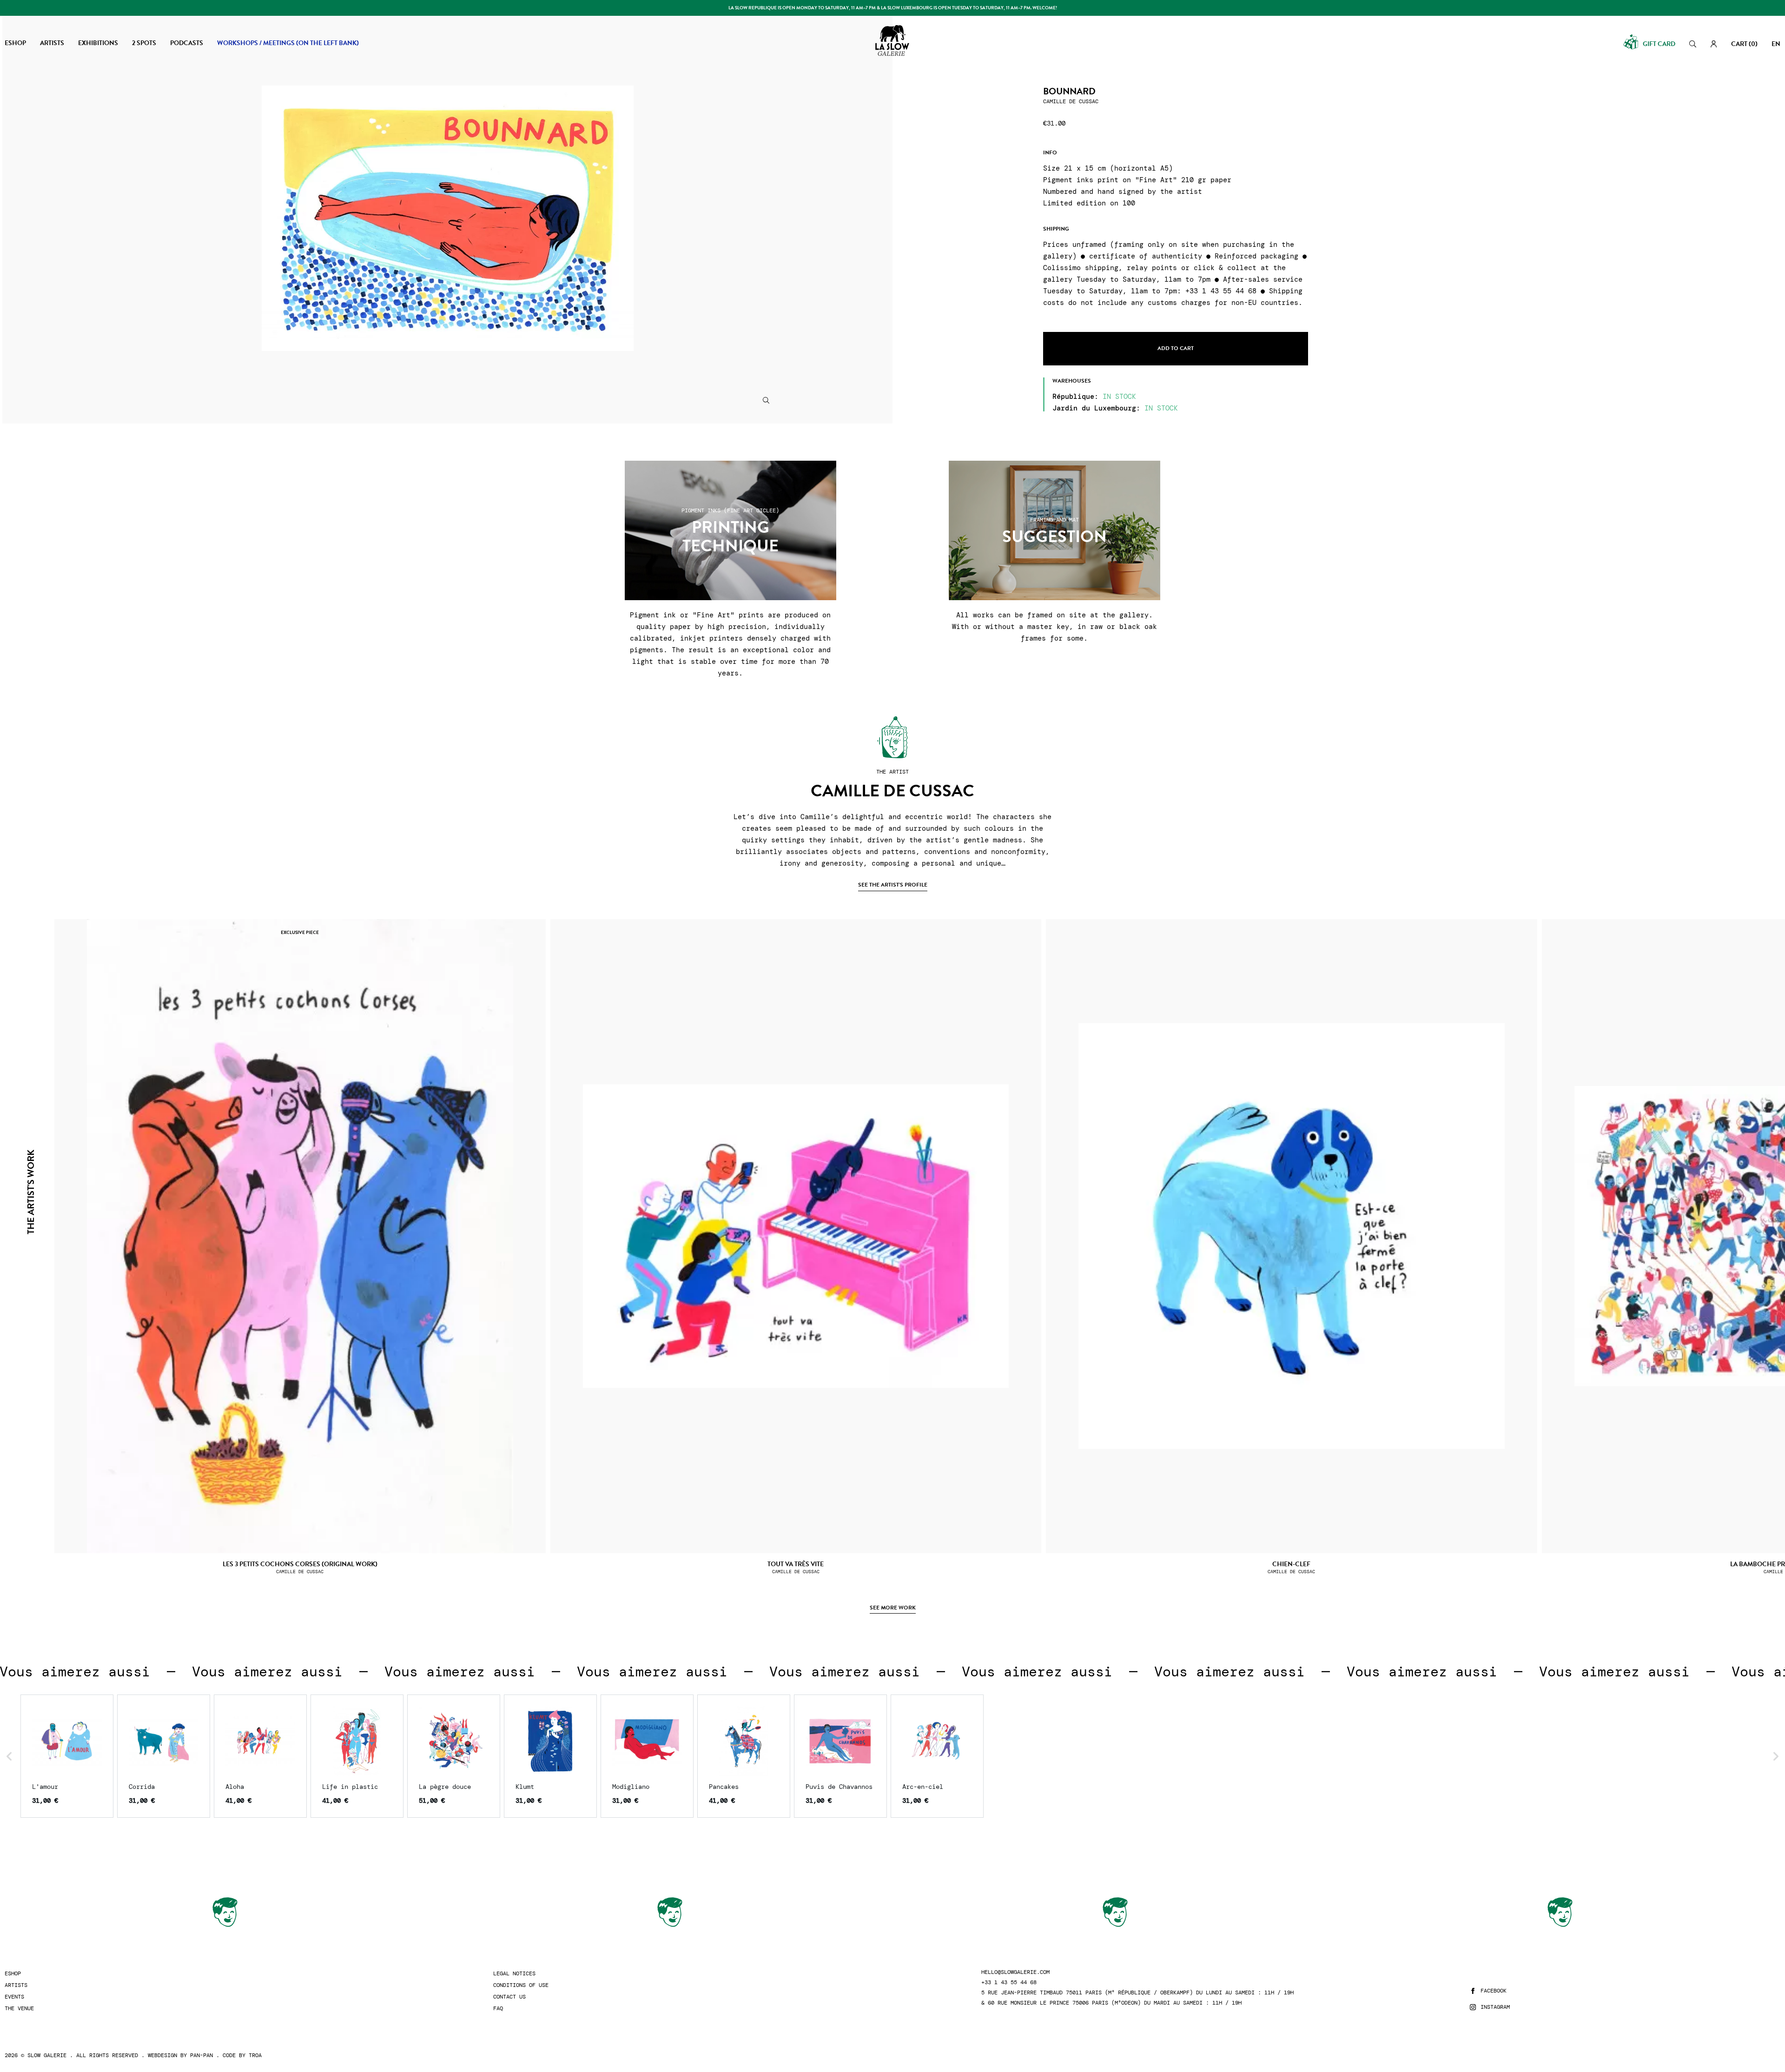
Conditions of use (521, 1985)
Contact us (509, 1997)
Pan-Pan (202, 2055)
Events (14, 1997)
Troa (255, 2055)
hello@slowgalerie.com (1015, 1972)
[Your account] (1714, 44)
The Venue (19, 2009)
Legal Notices (514, 1974)
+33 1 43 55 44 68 (1009, 1983)
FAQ (498, 2009)
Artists (16, 1985)
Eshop (13, 1974)
